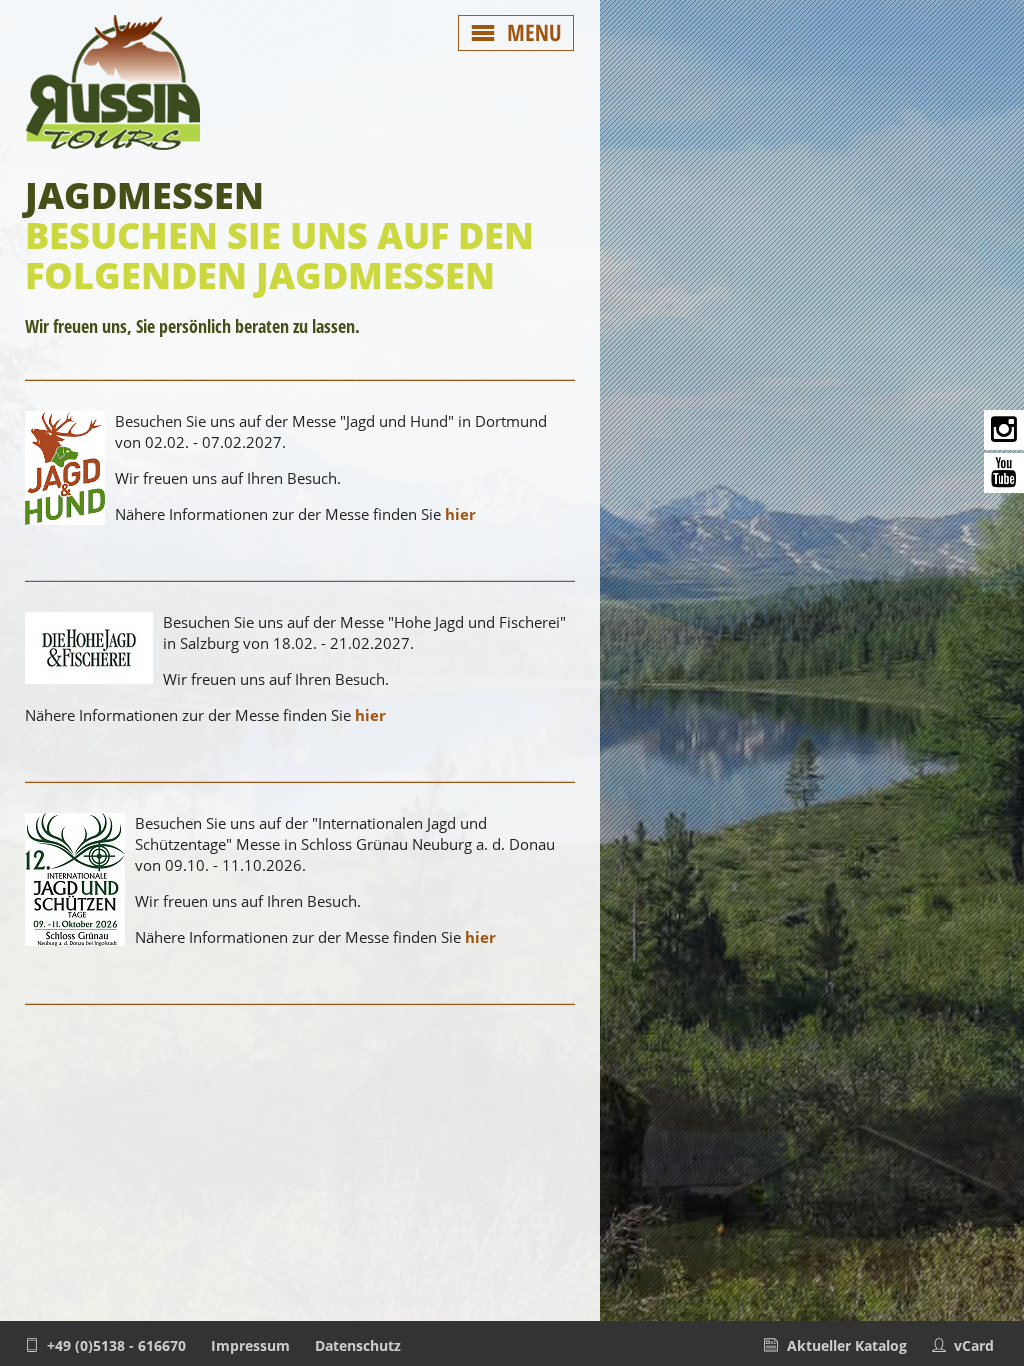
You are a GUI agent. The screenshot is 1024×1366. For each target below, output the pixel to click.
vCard (974, 1345)
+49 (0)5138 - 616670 (116, 1345)
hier (460, 514)
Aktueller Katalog (847, 1345)
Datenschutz (358, 1345)
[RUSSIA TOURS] (112, 150)
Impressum (250, 1345)
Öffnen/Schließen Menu (516, 33)
